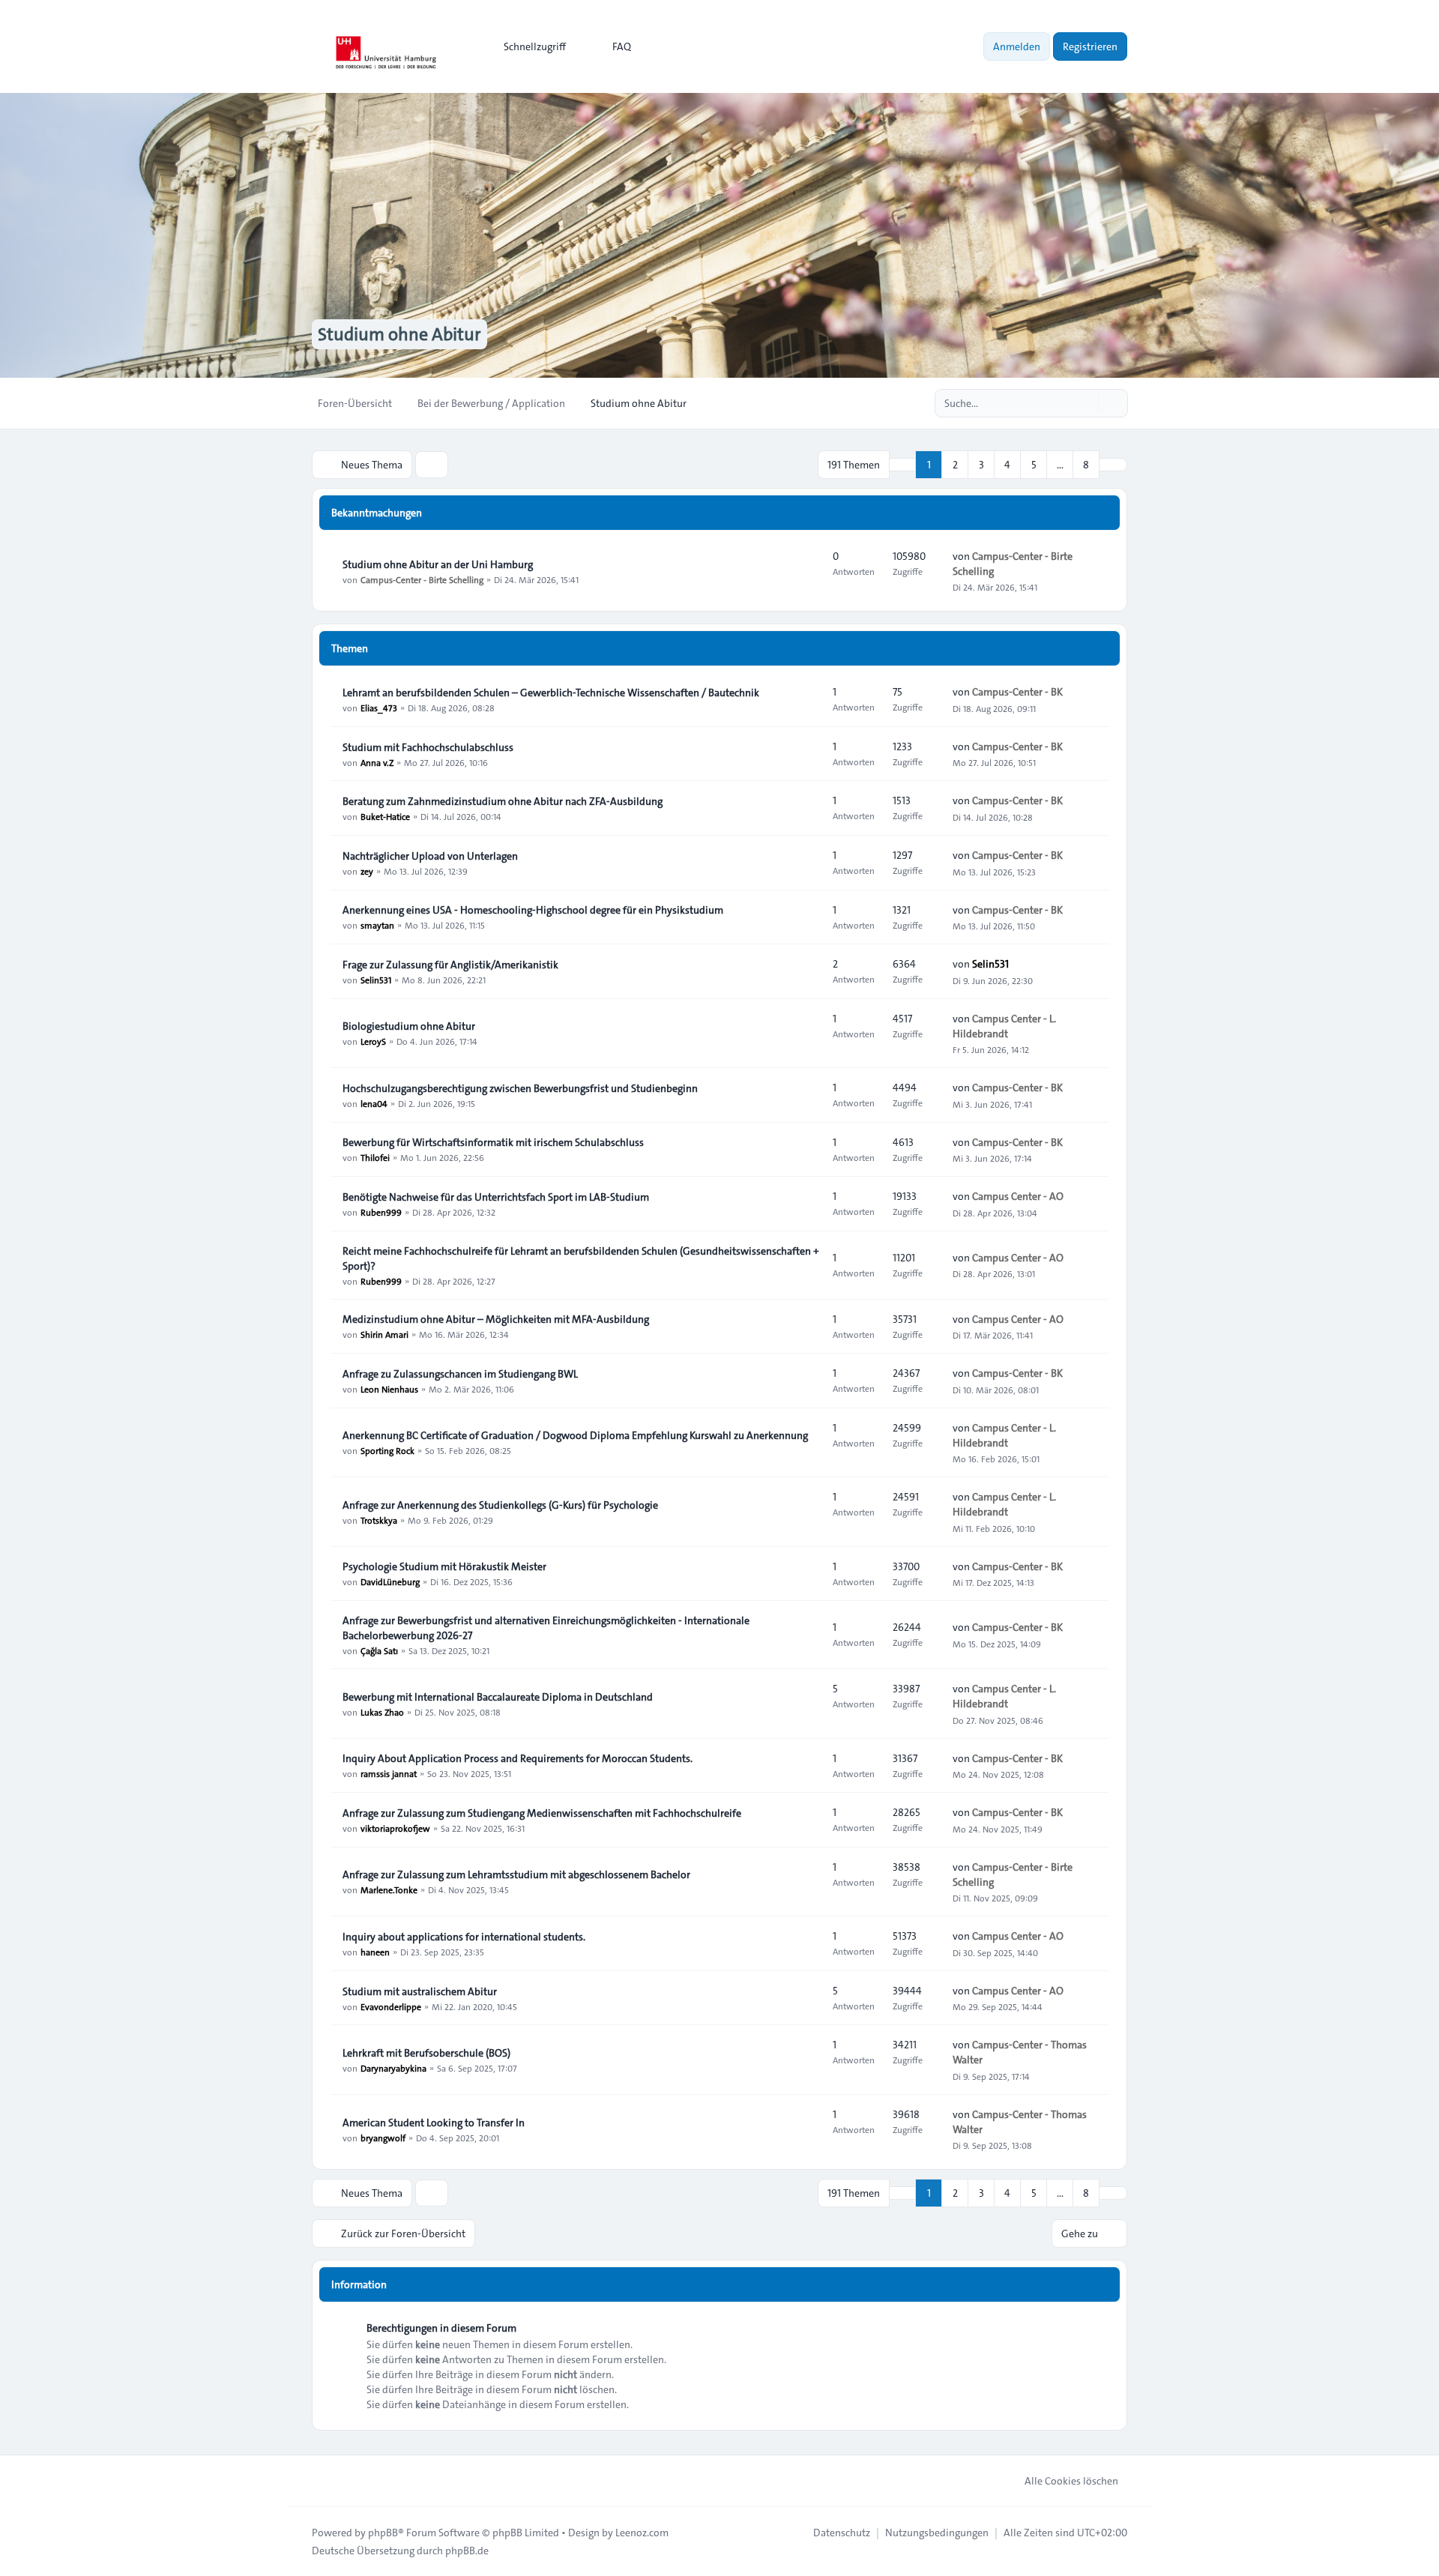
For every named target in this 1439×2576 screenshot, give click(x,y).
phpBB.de (467, 2551)
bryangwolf (383, 2138)
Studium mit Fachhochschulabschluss (428, 747)
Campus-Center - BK (1017, 692)
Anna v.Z (377, 762)
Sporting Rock (387, 1450)
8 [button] (1086, 465)
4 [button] (1007, 465)
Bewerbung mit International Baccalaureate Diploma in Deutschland (498, 1697)
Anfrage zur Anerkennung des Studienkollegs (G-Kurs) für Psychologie (500, 1505)
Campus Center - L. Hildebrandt (1004, 1026)
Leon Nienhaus (389, 1389)
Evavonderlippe (391, 2006)
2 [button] (955, 465)
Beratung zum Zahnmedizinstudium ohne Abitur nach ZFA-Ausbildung (503, 801)
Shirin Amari (384, 1334)
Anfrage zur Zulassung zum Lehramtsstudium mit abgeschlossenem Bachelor (516, 1874)
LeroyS (373, 1041)
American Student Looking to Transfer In (434, 2123)
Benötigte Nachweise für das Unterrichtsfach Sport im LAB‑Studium (496, 1197)
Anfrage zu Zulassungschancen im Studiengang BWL (460, 1374)
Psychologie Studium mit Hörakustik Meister (444, 1566)
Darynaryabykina (393, 2068)
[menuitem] (528, 46)
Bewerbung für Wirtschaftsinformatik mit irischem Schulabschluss (493, 1142)
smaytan (377, 925)
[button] (1113, 465)
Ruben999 (381, 1212)
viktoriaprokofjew (395, 1828)
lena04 (374, 1103)
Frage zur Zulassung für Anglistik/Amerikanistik (450, 965)
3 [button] (981, 465)
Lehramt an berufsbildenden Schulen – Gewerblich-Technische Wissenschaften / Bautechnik (551, 693)
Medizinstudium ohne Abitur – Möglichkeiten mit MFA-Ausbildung (496, 1319)
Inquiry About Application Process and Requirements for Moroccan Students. (518, 1758)
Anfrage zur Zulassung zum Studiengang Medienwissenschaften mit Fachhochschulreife (542, 1813)
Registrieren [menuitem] (1090, 46)
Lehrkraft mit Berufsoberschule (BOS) (426, 2053)
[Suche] (1085, 403)
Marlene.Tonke (389, 1889)
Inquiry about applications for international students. (464, 1937)
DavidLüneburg (390, 1581)
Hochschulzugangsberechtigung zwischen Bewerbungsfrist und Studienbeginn (520, 1088)
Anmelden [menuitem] (1017, 46)
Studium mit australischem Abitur (420, 1991)
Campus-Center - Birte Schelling (422, 579)
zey (367, 871)
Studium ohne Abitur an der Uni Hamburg (438, 564)
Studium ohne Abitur (399, 334)
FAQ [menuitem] (622, 46)
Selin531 (376, 980)
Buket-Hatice (385, 816)
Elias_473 (379, 708)
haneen (375, 1952)
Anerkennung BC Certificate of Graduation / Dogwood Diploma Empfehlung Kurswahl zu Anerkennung (575, 1435)
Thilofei (375, 1157)
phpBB (383, 2533)
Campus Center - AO (1018, 1196)
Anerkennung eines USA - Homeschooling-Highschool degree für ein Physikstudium (533, 910)
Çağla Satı (379, 1650)
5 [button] (1034, 465)
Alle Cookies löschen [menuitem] (1071, 2481)
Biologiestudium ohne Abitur (409, 1026)
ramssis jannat (389, 1773)
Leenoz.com (642, 2533)
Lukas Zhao (382, 1712)
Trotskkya (379, 1520)
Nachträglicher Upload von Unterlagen (430, 856)
